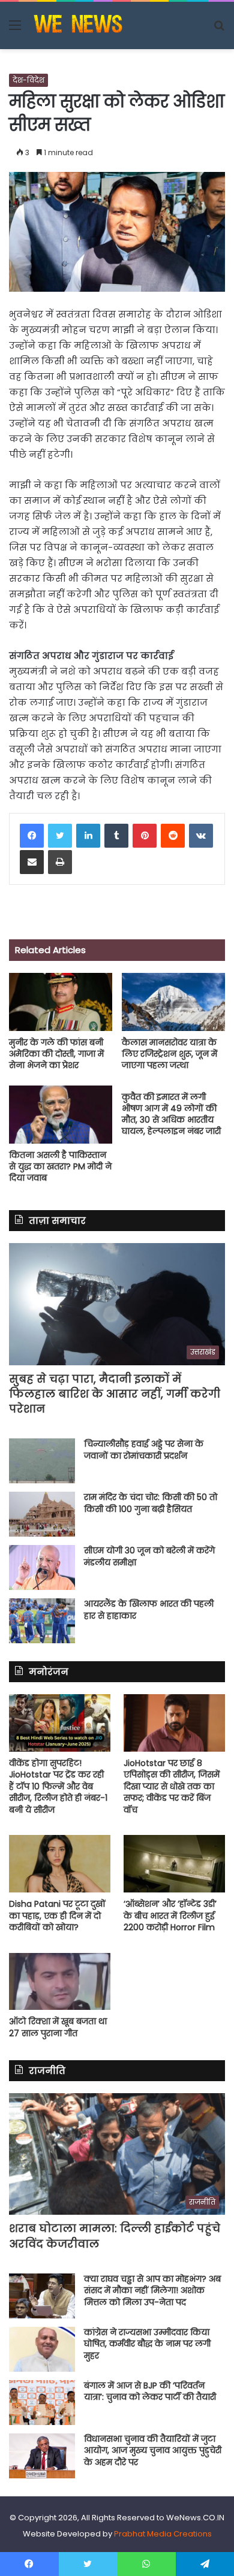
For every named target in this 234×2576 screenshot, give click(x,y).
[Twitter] (60, 836)
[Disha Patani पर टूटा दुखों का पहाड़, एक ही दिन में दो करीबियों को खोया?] (60, 1863)
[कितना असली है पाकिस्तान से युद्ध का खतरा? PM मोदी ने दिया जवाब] (61, 1115)
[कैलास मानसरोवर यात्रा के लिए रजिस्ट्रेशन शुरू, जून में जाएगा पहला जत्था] (173, 1002)
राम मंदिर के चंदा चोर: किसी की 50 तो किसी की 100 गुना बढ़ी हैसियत (151, 1503)
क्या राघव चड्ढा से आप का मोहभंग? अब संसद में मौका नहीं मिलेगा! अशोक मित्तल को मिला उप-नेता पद (152, 2291)
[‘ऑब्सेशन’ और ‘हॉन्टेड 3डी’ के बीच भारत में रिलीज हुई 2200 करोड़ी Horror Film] (174, 1863)
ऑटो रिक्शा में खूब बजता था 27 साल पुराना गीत (58, 2027)
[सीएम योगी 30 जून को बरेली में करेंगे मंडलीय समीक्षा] (42, 1567)
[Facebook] (32, 836)
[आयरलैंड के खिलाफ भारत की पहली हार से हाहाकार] (42, 1621)
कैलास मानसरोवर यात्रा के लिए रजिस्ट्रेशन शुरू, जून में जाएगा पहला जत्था (169, 1054)
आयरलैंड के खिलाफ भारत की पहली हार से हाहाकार (149, 1610)
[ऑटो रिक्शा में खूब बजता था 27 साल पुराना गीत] (60, 1981)
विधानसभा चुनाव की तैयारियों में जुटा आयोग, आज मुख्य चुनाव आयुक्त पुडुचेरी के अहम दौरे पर (153, 2450)
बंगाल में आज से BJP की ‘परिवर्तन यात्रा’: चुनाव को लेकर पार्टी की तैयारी (150, 2391)
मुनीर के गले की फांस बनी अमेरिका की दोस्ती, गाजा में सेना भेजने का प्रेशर (56, 1054)
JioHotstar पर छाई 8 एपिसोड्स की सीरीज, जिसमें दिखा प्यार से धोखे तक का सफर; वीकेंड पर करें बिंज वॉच (172, 1786)
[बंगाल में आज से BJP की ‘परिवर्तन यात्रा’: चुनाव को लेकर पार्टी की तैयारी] (42, 2403)
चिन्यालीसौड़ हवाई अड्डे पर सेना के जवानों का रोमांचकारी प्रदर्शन (144, 1450)
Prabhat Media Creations (163, 2534)
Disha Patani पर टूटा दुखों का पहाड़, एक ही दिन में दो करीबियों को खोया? (57, 1916)
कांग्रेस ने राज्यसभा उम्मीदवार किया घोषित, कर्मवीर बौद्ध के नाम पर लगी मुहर (147, 2344)
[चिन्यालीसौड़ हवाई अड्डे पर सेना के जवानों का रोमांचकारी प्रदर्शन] (42, 1461)
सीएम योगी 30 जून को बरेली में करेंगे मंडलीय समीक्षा (149, 1556)
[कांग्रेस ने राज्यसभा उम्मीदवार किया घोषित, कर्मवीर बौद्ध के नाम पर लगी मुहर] (42, 2349)
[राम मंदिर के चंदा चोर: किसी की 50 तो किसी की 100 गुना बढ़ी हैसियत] (42, 1514)
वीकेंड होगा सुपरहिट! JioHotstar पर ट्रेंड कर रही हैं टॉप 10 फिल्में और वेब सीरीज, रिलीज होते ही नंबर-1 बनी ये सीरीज (58, 1786)
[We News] (78, 25)
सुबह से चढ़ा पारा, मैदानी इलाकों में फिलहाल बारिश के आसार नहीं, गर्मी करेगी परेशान (115, 1394)
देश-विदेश (28, 80)
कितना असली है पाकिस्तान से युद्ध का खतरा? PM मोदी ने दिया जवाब (60, 1166)
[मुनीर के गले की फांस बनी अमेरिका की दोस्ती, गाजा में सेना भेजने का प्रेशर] (61, 1002)
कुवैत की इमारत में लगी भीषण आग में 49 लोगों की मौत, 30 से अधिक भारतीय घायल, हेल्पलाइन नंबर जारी (171, 1114)
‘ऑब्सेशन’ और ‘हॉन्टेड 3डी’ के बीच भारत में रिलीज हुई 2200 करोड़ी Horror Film (170, 1916)
